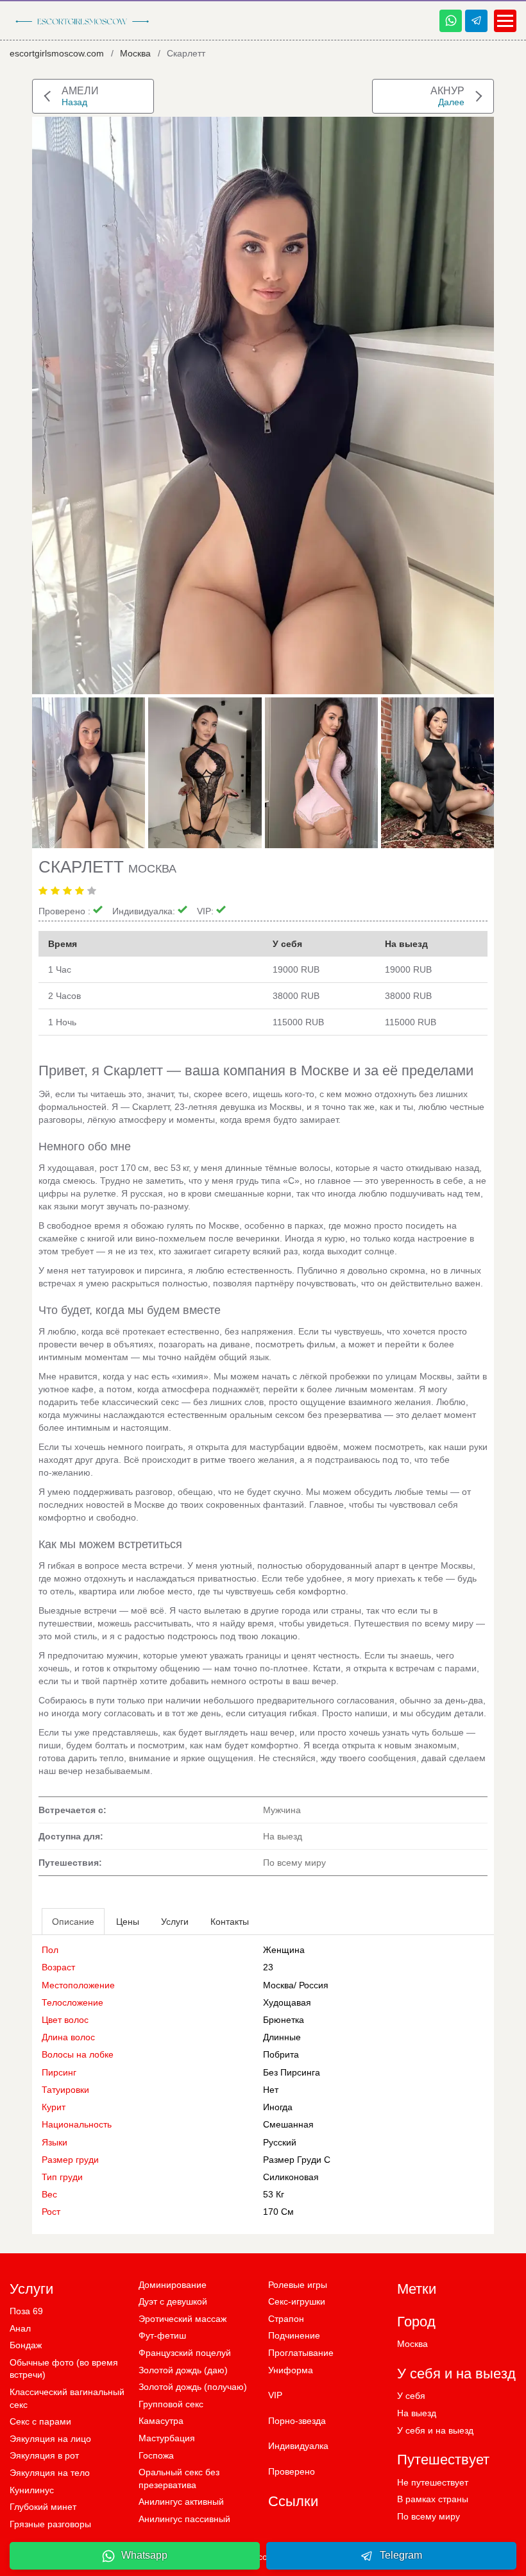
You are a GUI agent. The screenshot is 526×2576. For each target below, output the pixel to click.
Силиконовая (291, 2177)
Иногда (278, 2107)
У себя (411, 2396)
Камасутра (161, 2421)
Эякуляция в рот (44, 2455)
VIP (275, 2395)
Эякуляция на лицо (50, 2439)
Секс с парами (40, 2421)
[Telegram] (476, 21)
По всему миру (428, 2516)
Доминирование (173, 2285)
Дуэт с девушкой (173, 2301)
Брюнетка (284, 2020)
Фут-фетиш (162, 2335)
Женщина (284, 1950)
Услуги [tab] (175, 1922)
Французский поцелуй (185, 2353)
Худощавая (287, 2002)
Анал (20, 2328)
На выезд (417, 2413)
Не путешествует (433, 2482)
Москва (135, 53)
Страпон (286, 2319)
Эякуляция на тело (50, 2473)
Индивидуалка (298, 2446)
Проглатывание (301, 2353)
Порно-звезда (297, 2421)
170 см (278, 2212)
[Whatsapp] (451, 21)
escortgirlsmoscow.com (57, 53)
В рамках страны (433, 2499)
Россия (314, 1985)
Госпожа (156, 2455)
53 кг (274, 2194)
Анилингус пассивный (184, 2519)
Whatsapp (144, 2555)
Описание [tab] (73, 1922)
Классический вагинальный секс (67, 2398)
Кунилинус (32, 2490)
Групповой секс (171, 2404)
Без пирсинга (292, 2072)
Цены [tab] (128, 1922)
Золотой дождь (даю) (183, 2370)
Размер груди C (297, 2160)
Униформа (291, 2370)
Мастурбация (167, 2438)
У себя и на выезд (435, 2430)
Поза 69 (26, 2311)
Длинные (282, 2037)
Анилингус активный (181, 2502)
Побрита (281, 2054)
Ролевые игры (298, 2285)
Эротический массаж (182, 2319)
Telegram (401, 2555)
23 (268, 1967)
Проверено (292, 2471)
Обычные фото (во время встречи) (64, 2369)
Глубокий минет (43, 2507)
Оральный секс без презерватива (179, 2478)
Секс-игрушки (297, 2301)
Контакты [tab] (230, 1922)
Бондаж (26, 2345)
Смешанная (288, 2124)
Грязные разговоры (50, 2524)
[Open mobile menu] (505, 21)
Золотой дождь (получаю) (193, 2387)
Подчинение (294, 2335)
